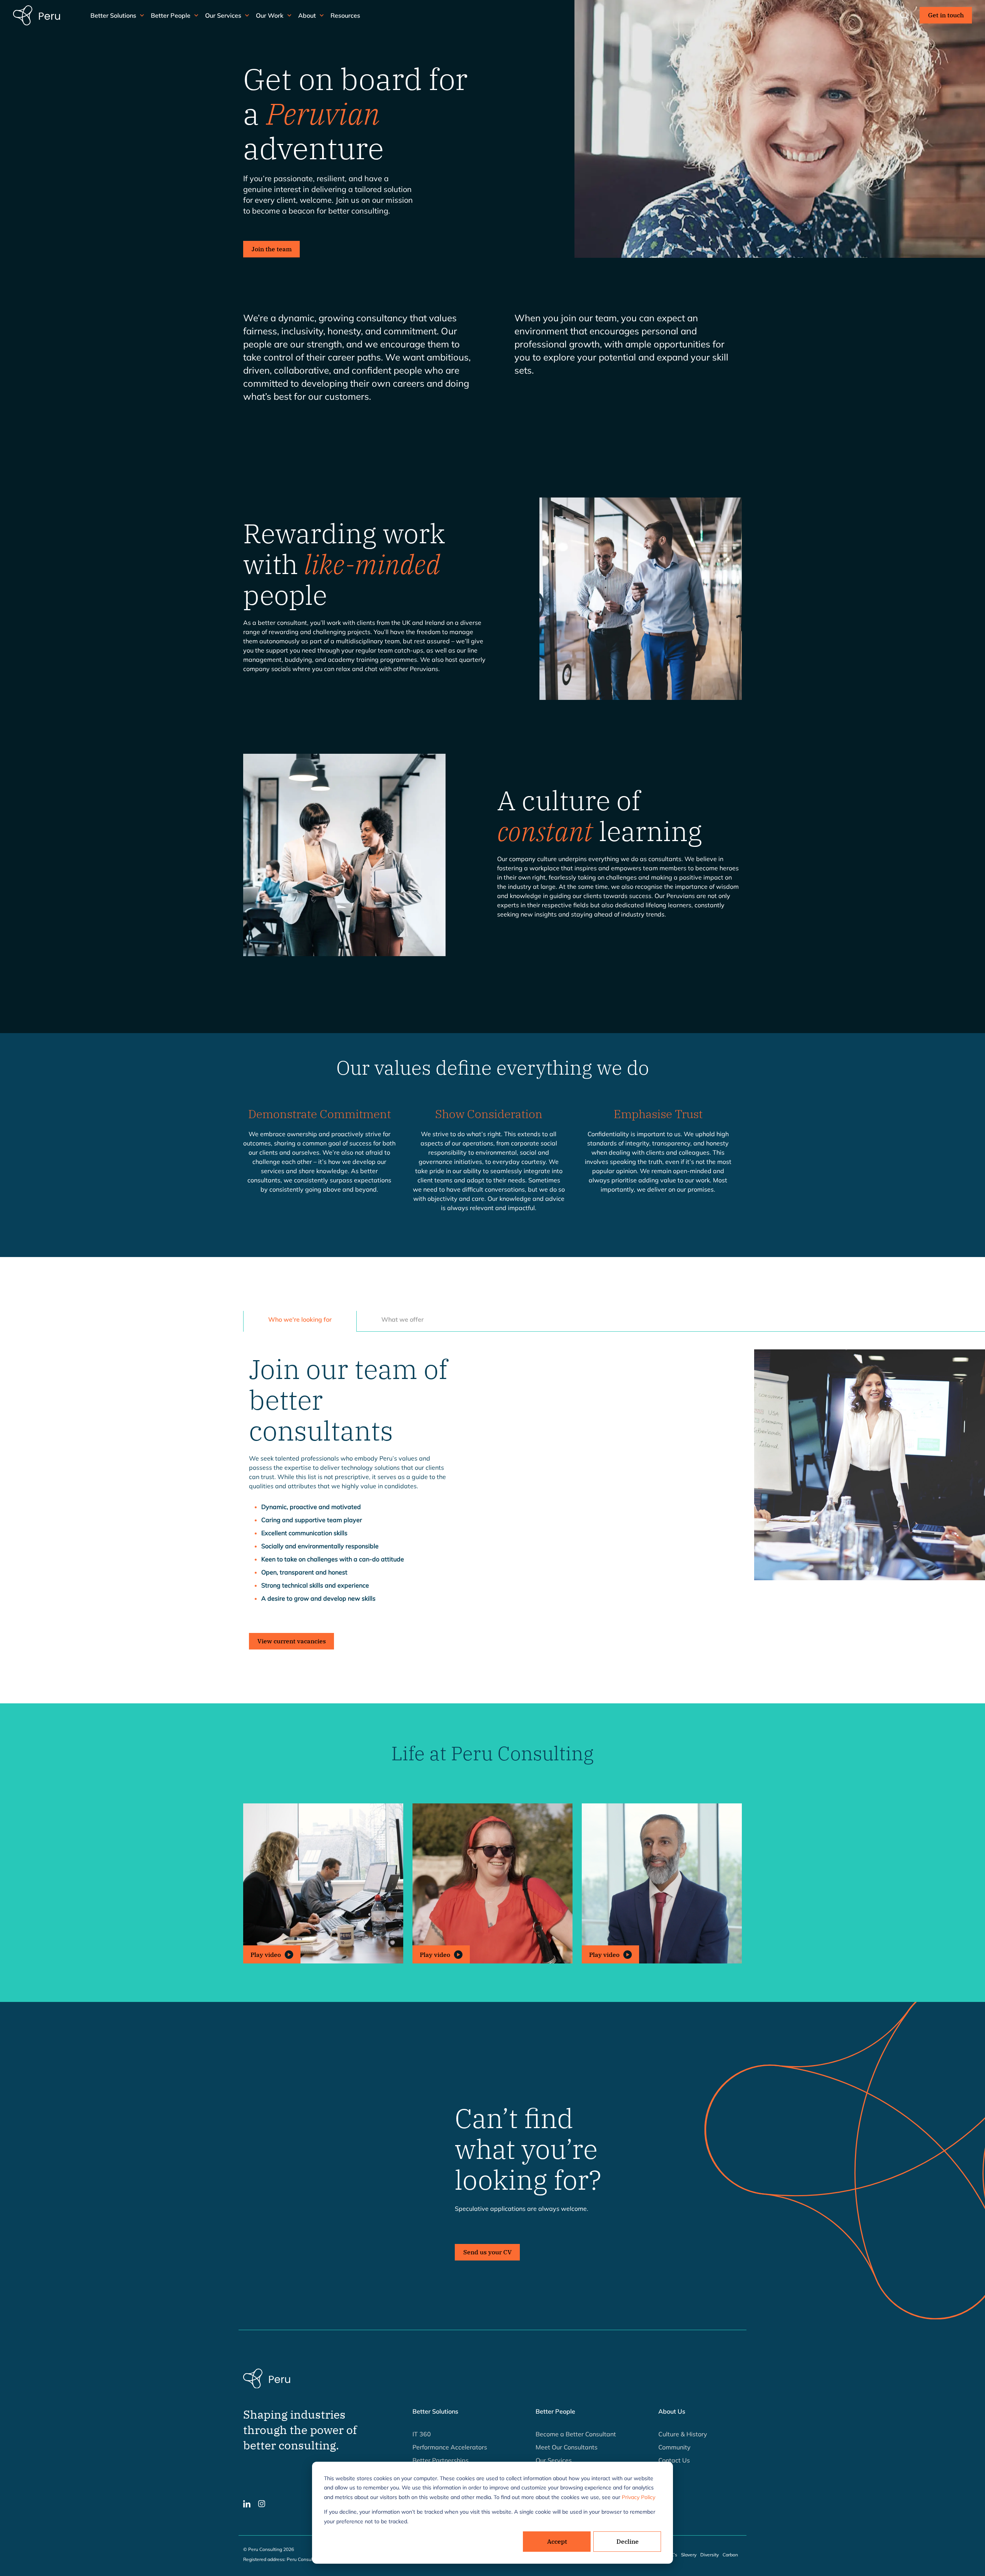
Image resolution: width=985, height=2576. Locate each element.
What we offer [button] (402, 1319)
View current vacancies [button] (292, 1641)
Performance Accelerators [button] (450, 2447)
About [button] (307, 15)
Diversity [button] (710, 2555)
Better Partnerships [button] (441, 2460)
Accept (557, 2541)
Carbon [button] (730, 2555)
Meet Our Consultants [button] (567, 2447)
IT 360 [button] (422, 2434)
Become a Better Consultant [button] (576, 2434)
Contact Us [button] (674, 2460)
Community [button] (674, 2447)
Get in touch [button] (946, 15)
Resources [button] (345, 15)
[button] (323, 1883)
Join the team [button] (272, 249)
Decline (628, 2541)
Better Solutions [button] (113, 15)
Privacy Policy (639, 2497)
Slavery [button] (689, 2555)
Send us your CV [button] (487, 2252)
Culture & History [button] (683, 2434)
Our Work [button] (270, 15)
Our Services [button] (223, 15)
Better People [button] (171, 15)
